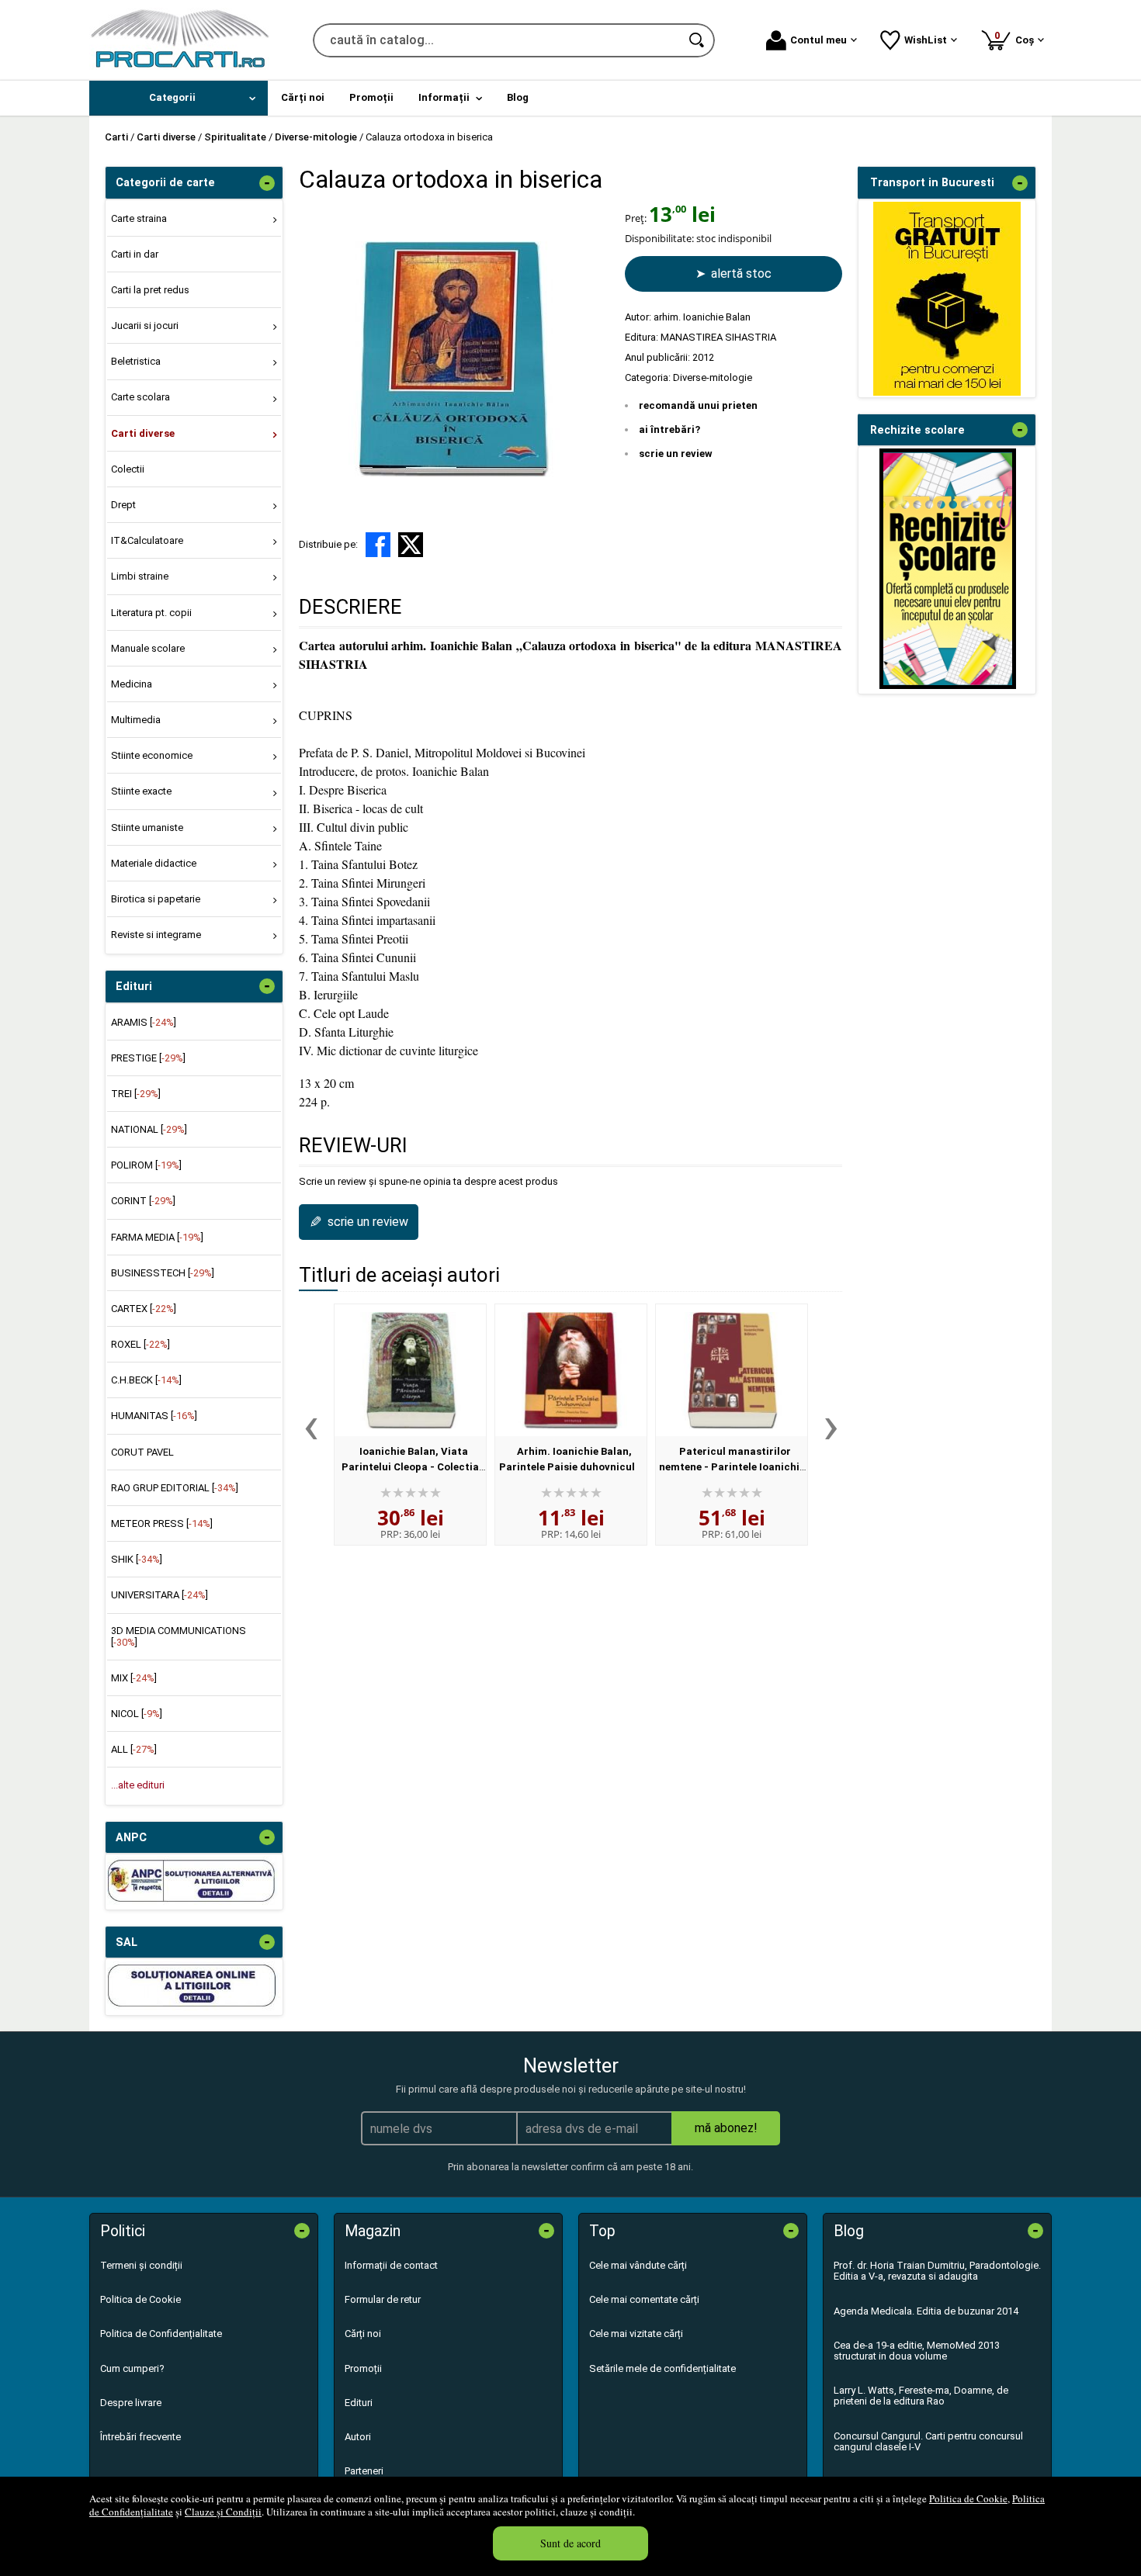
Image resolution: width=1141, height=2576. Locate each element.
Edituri (359, 2403)
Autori (358, 2437)
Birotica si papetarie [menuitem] (156, 899)
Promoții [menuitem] (371, 97)
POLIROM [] (146, 1165)
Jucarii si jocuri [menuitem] (145, 325)
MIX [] (134, 1678)
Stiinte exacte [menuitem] (141, 791)
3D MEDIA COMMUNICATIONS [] (179, 1636)
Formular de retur (383, 2299)
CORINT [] (143, 1201)
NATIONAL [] (149, 1129)
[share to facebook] (378, 545)
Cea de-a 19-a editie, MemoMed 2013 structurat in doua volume (917, 2351)
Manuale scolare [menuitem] (148, 648)
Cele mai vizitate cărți (636, 2334)
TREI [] (136, 1094)
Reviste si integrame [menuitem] (156, 935)
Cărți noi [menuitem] (303, 97)
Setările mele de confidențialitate (662, 2368)
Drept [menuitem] (123, 505)
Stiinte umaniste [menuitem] (147, 828)
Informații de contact (391, 2265)
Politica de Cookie (968, 2498)
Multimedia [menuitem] (136, 720)
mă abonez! (726, 2128)
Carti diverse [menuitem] (143, 433)
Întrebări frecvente (140, 2437)
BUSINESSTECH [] (163, 1273)
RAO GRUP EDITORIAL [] (175, 1488)
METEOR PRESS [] (162, 1523)
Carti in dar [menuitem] (135, 254)
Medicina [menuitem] (132, 684)
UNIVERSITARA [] (160, 1595)
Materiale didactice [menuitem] (154, 863)
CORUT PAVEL (142, 1452)
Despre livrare (131, 2403)
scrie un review (676, 454)
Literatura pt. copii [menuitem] (151, 613)
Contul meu (818, 40)
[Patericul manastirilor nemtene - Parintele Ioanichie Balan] (732, 1370)
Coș (1017, 38)
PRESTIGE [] (148, 1058)
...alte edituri (138, 1785)
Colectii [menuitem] (128, 469)
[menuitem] (179, 98)
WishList (926, 40)
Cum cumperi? (132, 2368)
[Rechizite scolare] (948, 686)
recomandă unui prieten (698, 405)
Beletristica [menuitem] (136, 361)
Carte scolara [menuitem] (140, 397)
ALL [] (134, 1749)
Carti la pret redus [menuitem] (150, 290)
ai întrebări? (669, 429)
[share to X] (411, 545)
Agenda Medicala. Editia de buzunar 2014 (926, 2311)
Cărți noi (363, 2334)
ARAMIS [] (144, 1022)
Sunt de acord (570, 2543)
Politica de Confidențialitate (161, 2334)
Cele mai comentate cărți (644, 2299)
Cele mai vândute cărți (638, 2265)
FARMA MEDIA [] (157, 1237)
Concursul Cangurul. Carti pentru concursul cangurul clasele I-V (928, 2441)
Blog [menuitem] (518, 97)
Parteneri (364, 2471)
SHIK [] (137, 1559)
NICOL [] (137, 1714)
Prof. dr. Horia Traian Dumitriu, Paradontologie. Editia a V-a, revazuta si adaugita (937, 2271)
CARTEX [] (144, 1309)
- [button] (267, 183)
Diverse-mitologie (713, 377)
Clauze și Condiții (223, 2512)
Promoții (363, 2368)
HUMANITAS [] (154, 1416)
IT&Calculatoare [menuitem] (147, 540)
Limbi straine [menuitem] (140, 576)
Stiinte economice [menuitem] (152, 755)
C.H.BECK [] (146, 1380)
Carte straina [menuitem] (139, 218)
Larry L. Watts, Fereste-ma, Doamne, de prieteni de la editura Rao (921, 2396)
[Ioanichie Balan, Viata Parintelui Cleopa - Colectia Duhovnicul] (410, 1370)
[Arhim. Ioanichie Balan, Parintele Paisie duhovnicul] (571, 1370)
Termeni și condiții (141, 2265)
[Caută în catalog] (698, 40)
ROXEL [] (140, 1344)
